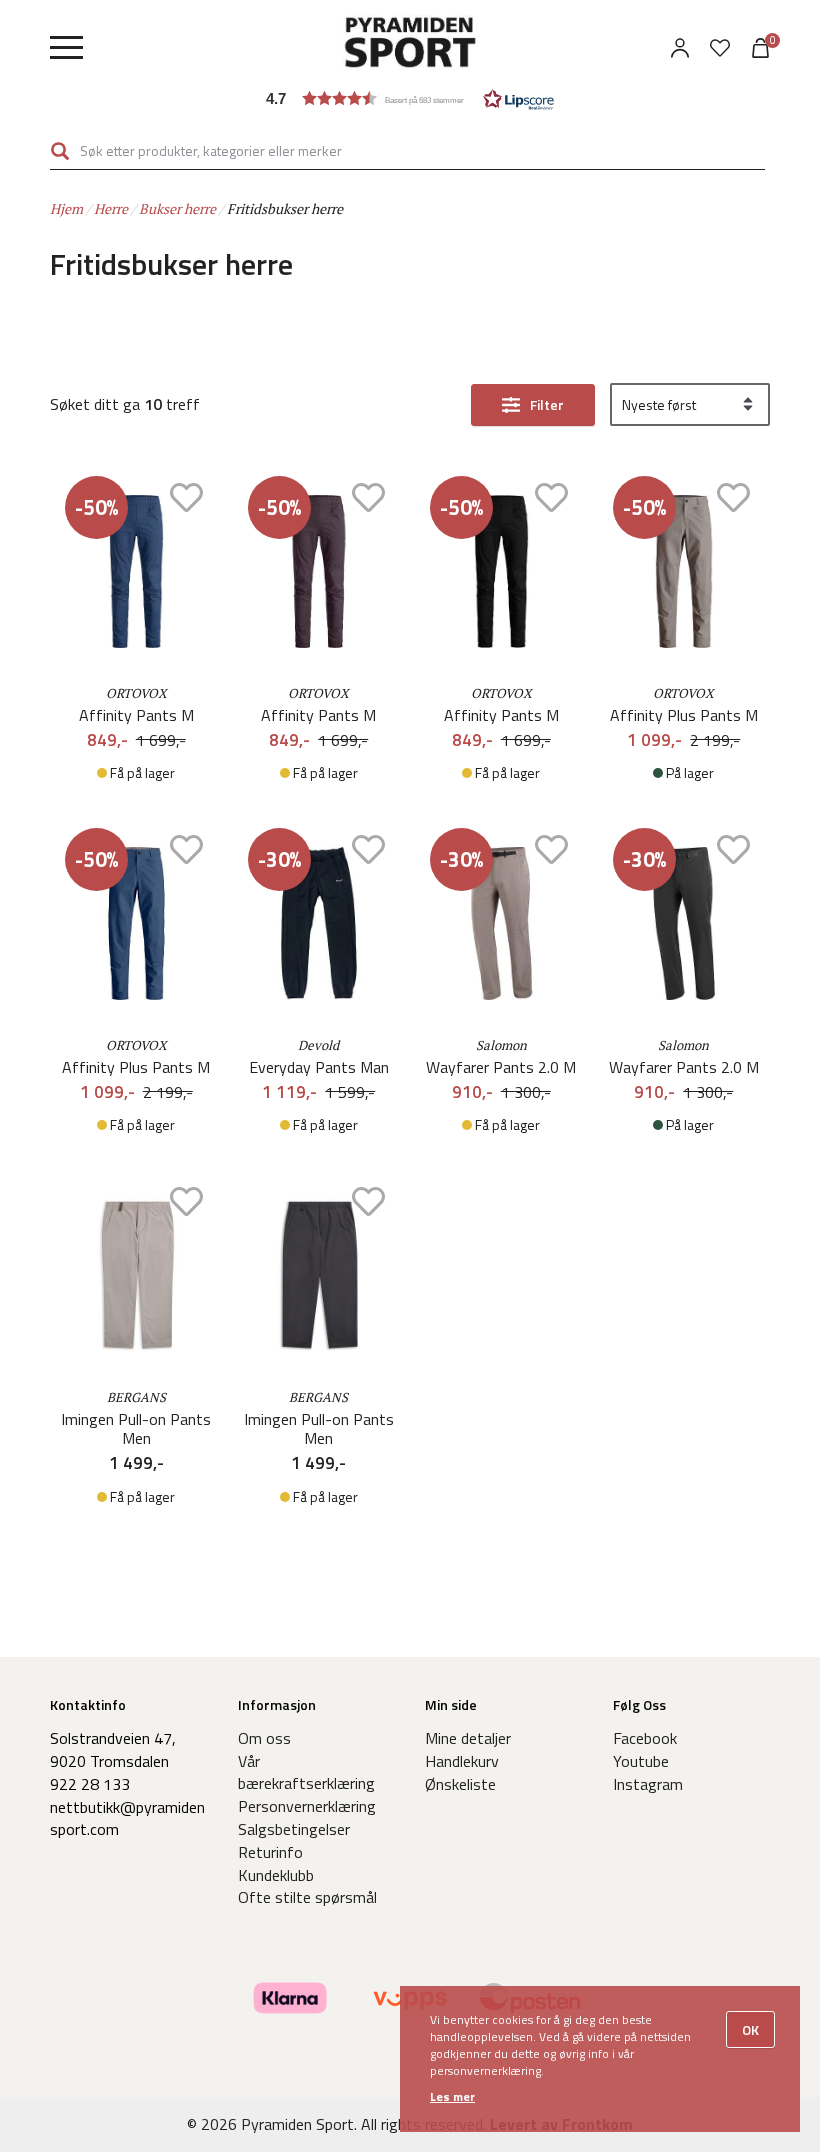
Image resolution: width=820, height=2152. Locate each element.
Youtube (641, 1761)
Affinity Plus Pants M (684, 715)
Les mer (452, 2096)
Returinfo (270, 1852)
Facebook (645, 1738)
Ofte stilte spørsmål (307, 1897)
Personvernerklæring (307, 1806)
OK (750, 2029)
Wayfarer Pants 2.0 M (501, 1067)
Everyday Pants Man (319, 1067)
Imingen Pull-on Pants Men (136, 1429)
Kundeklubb (276, 1875)
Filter (547, 404)
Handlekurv (462, 1761)
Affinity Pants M (136, 715)
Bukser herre (177, 208)
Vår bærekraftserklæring (306, 1772)
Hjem (66, 208)
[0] (720, 48)
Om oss (264, 1738)
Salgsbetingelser (294, 1829)
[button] (410, 98)
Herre (111, 208)
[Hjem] (410, 45)
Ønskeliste (460, 1784)
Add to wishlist (186, 497)
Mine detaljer (468, 1738)
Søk (60, 150)
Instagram (648, 1784)
